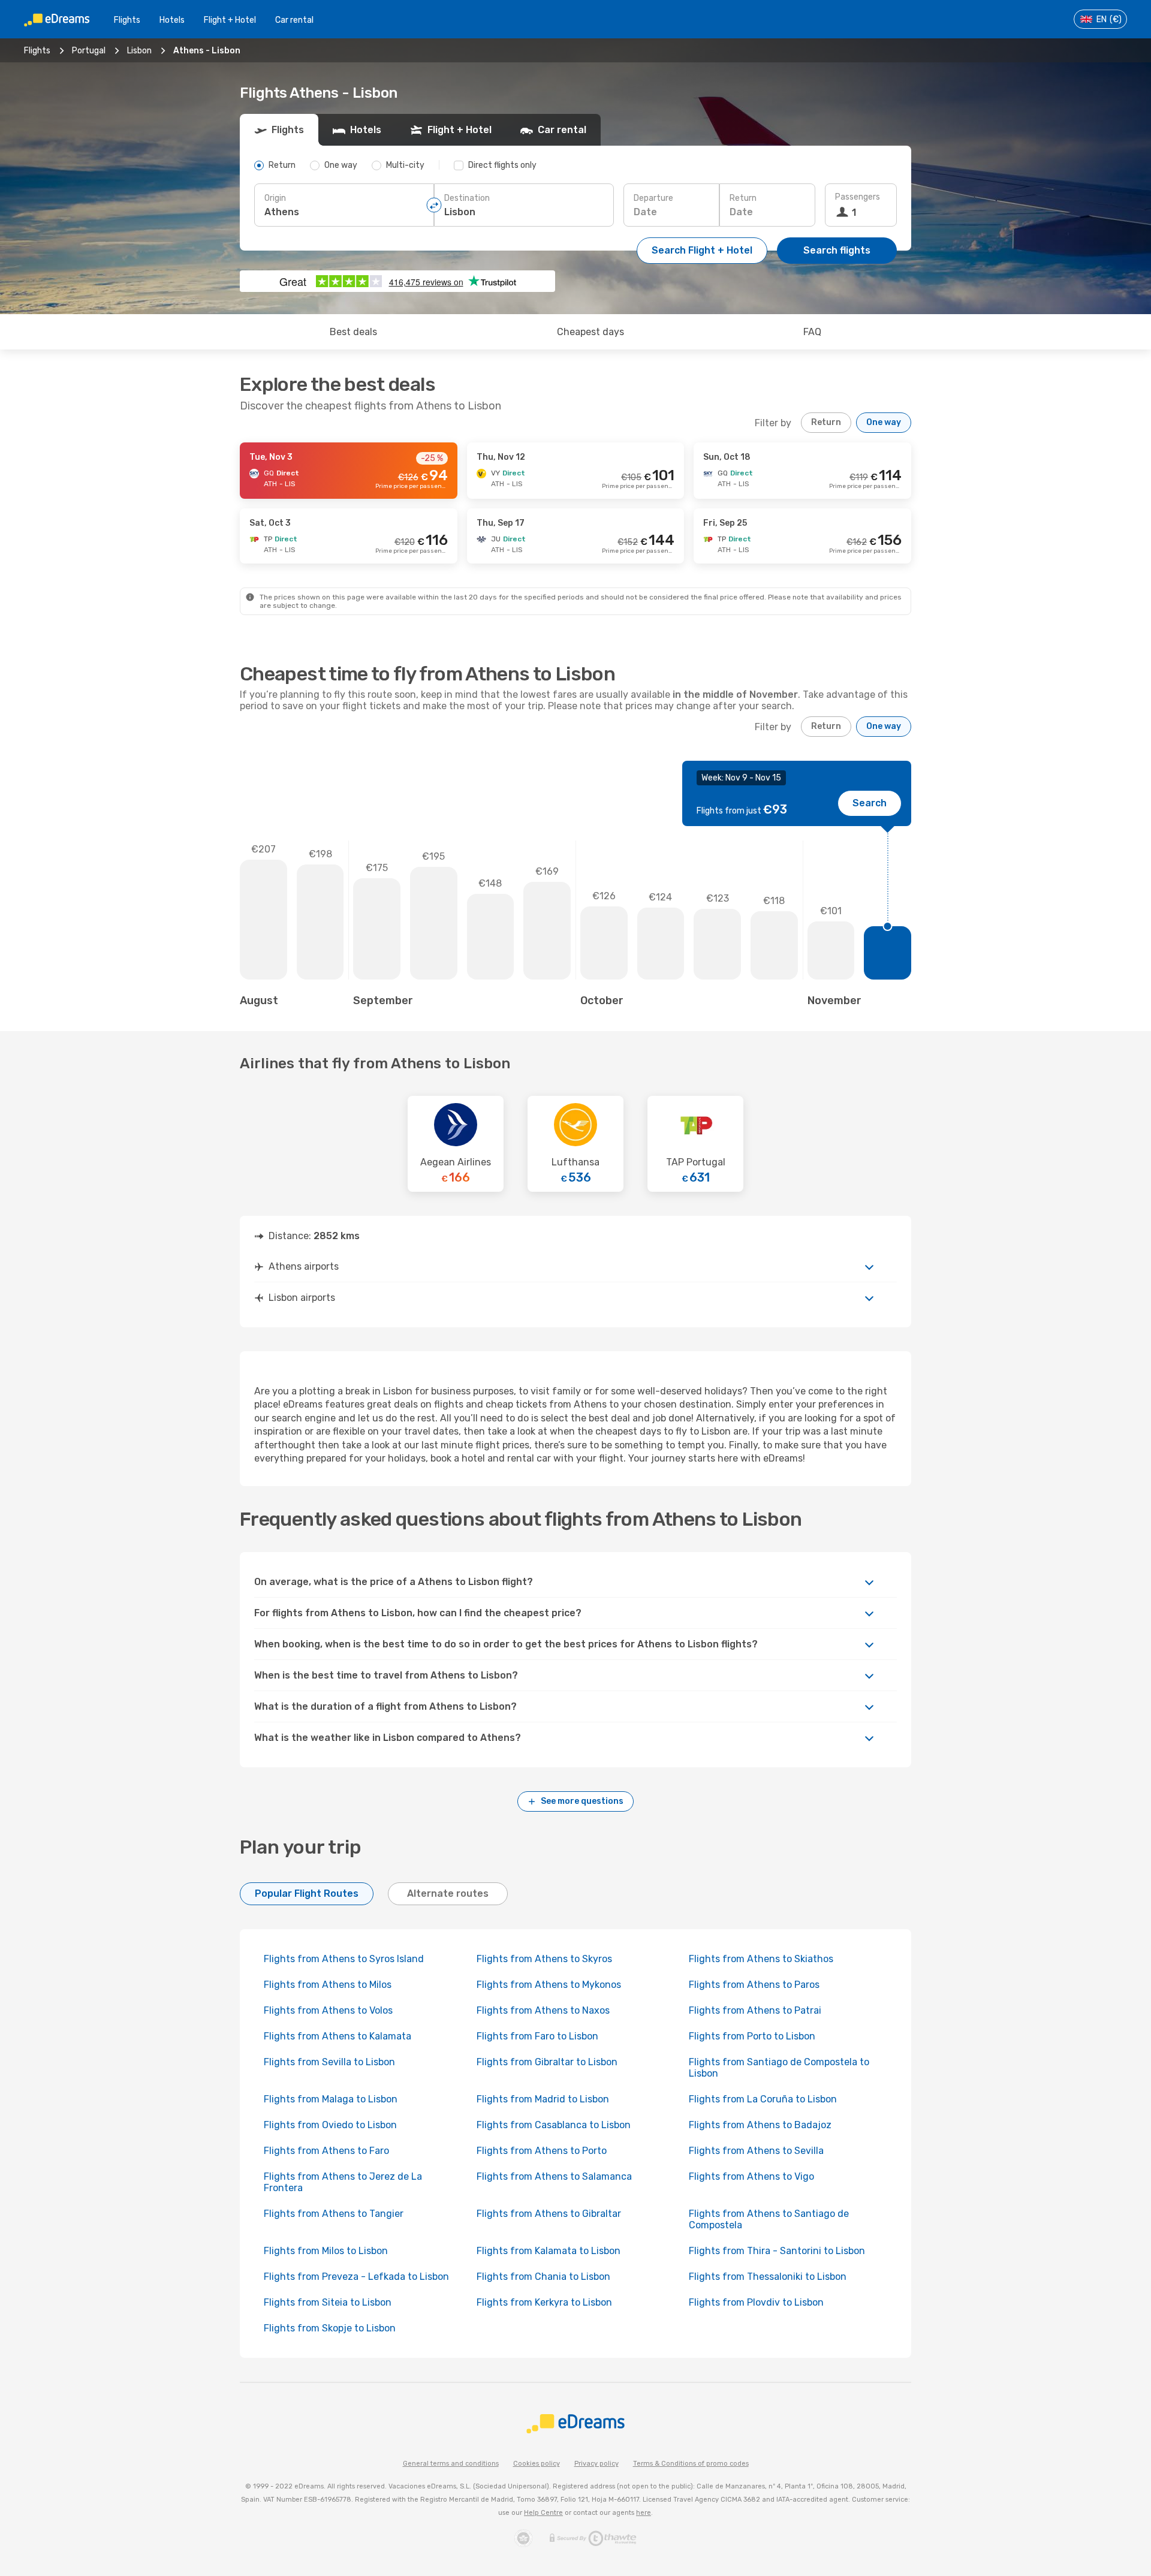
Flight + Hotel (230, 20)
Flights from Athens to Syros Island (344, 1959)
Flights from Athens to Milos (328, 1985)
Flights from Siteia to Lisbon (328, 2302)
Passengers (858, 197)
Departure (653, 198)
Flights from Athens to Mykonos (549, 1985)
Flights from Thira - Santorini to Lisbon (777, 2251)
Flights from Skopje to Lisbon (330, 2328)
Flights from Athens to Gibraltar (549, 2214)
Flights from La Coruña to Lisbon (763, 2099)
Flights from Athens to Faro (326, 2151)
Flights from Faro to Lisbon (537, 2036)
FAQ (812, 332)
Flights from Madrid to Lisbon (543, 2099)
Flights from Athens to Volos (328, 2010)
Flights (127, 20)
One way (884, 422)
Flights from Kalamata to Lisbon (549, 2251)
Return (743, 198)
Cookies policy (537, 2464)
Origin (275, 198)
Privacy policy (596, 2464)
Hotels (172, 20)
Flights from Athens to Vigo (751, 2176)
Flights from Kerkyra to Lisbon (544, 2302)
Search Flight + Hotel (702, 250)
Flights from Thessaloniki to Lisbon (768, 2277)
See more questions (582, 1801)
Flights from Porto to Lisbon (752, 2036)
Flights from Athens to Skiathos (761, 1959)
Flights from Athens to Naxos (543, 2010)
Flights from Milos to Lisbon (326, 2251)
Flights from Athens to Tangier (334, 2214)
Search (870, 803)
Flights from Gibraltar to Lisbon (547, 2062)
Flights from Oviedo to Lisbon (330, 2125)
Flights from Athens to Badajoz (760, 2125)
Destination (467, 198)
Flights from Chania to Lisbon (543, 2277)
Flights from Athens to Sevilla (756, 2151)
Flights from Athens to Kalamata (338, 2036)
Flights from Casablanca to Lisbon (554, 2125)
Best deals (353, 332)
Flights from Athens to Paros (754, 1985)
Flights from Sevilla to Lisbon (329, 2062)
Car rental (294, 20)
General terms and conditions (451, 2464)
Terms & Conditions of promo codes (691, 2464)
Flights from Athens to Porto (542, 2151)
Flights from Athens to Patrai (755, 2010)
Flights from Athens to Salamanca (554, 2176)
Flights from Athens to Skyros (544, 1959)
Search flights (837, 250)
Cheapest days (590, 332)
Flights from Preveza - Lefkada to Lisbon (356, 2277)
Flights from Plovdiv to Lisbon (756, 2302)
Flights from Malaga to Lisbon (331, 2099)
